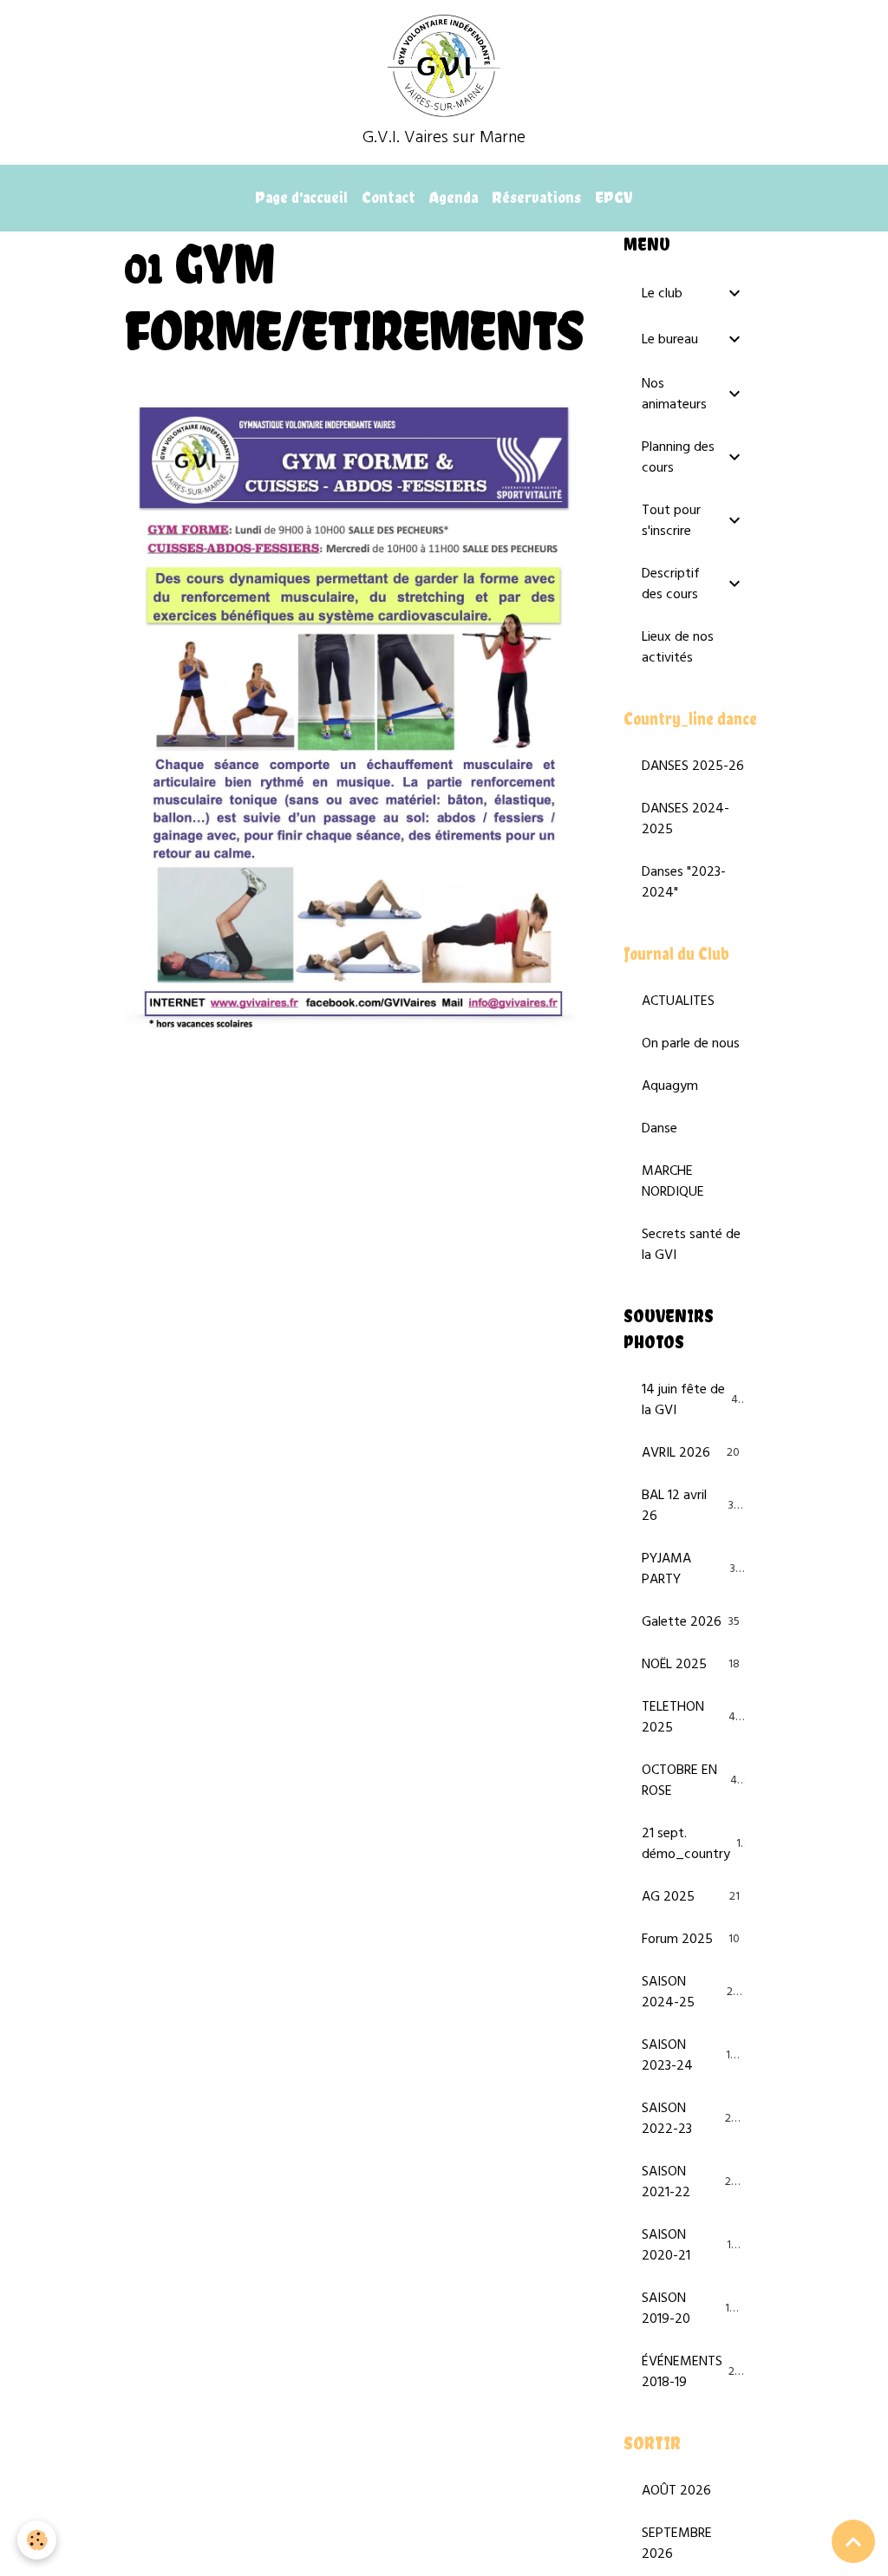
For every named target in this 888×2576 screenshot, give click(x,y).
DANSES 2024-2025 (686, 819)
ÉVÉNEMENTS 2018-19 (694, 2372)
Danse (659, 1129)
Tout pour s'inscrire (671, 521)
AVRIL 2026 (691, 1453)
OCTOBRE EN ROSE (692, 1781)
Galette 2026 (691, 1622)
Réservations (536, 197)
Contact (388, 197)
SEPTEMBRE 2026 (677, 2544)
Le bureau (670, 340)
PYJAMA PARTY (692, 1569)
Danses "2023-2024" (684, 883)
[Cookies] (37, 2540)
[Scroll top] (853, 2541)
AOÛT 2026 (676, 2491)
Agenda (454, 197)
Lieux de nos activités (678, 648)
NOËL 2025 (691, 1665)
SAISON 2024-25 (693, 1992)
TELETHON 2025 (692, 1718)
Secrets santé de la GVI (691, 1245)
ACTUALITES (678, 1001)
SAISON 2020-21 (692, 2246)
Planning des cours (678, 458)
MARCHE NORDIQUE (673, 1182)
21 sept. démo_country (694, 1844)
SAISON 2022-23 (693, 2119)
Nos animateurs (674, 395)
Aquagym (670, 1086)
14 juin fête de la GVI (693, 1400)
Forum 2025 (691, 1940)
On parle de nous (691, 1044)
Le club (662, 294)
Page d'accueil (301, 197)
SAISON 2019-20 (692, 2309)
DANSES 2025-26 (693, 766)
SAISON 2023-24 (692, 2056)
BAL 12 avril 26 (691, 1506)
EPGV (614, 197)
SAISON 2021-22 (693, 2182)
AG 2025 (691, 1897)
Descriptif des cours (671, 584)
